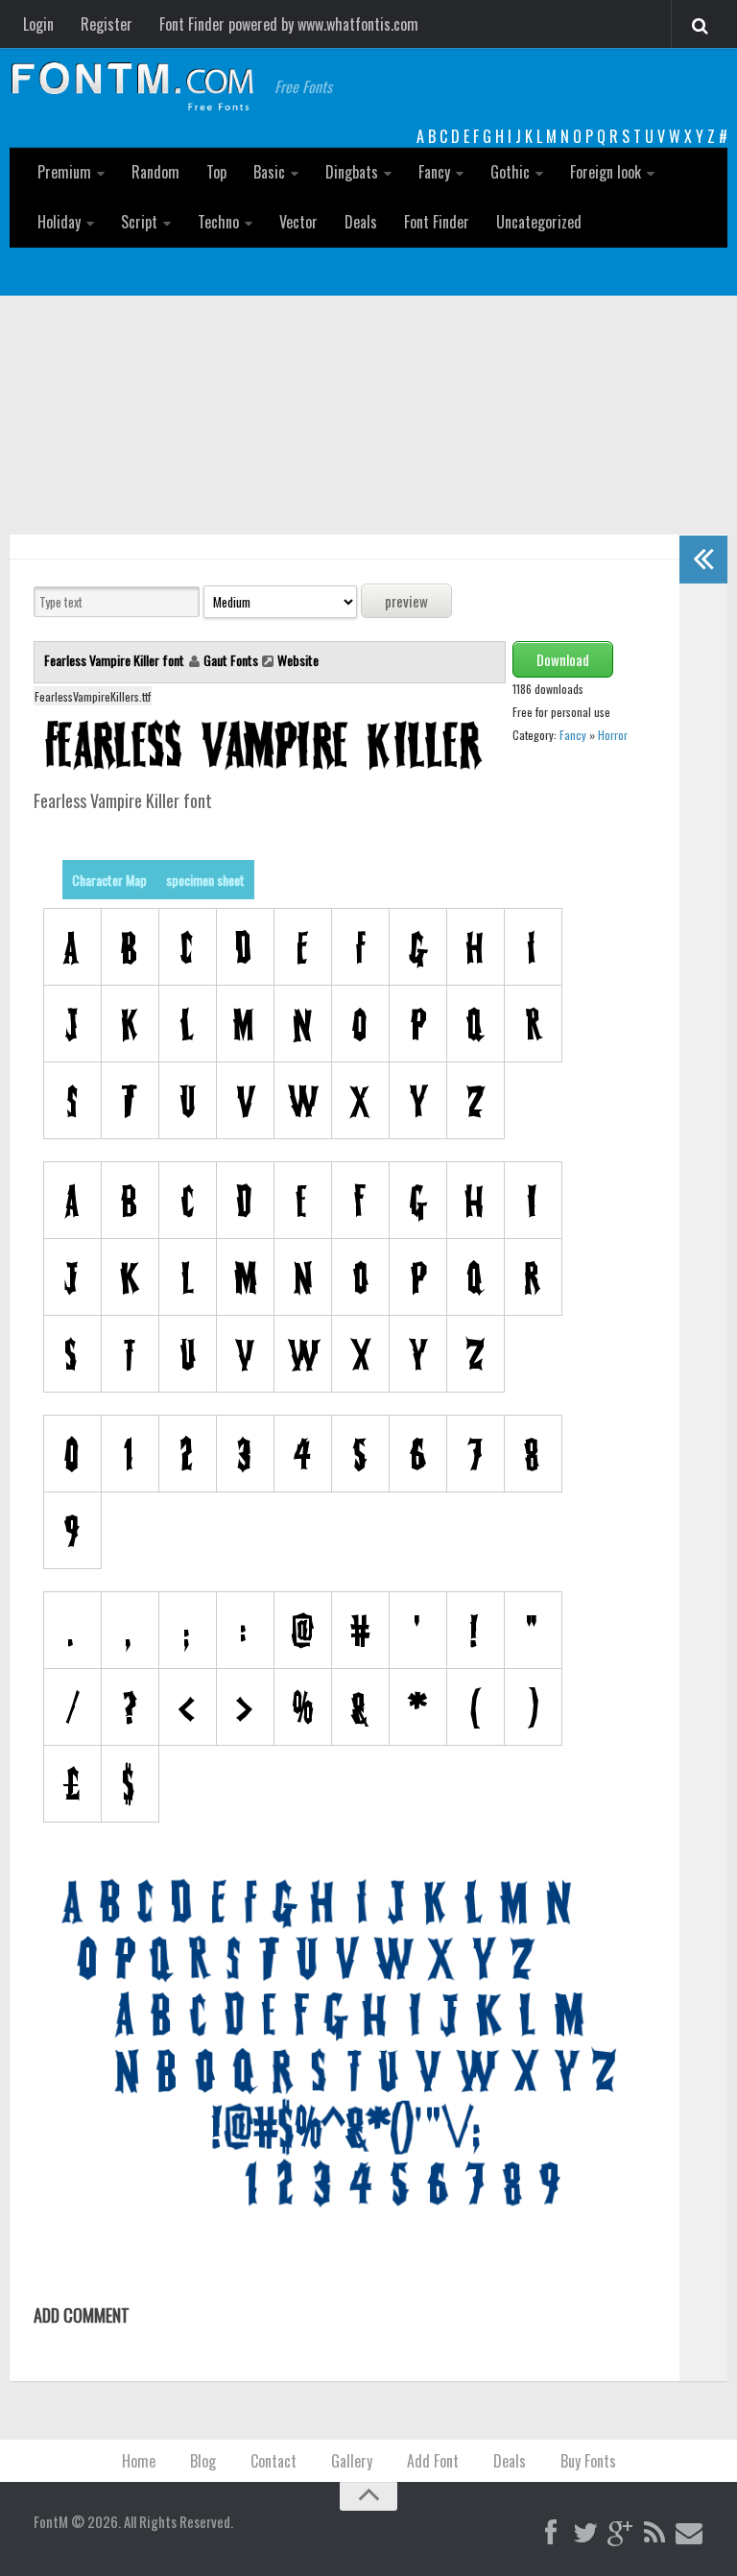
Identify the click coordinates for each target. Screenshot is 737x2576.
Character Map (109, 880)
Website (298, 660)
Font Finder (437, 222)
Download (563, 659)
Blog (203, 2461)
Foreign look (606, 172)
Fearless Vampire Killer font (116, 660)
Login (38, 24)
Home (139, 2461)
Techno (218, 222)
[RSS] (654, 2534)
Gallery (352, 2461)
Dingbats (352, 172)
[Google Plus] (620, 2534)
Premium (64, 172)
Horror (613, 735)
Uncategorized (539, 222)
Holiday (59, 222)
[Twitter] (585, 2534)
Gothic (510, 172)
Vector (298, 222)
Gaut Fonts (231, 660)
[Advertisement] (368, 440)
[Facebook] (551, 2534)
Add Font (433, 2461)
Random (155, 172)
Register (107, 24)
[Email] (689, 2534)
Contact (273, 2461)
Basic (269, 172)
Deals (361, 222)
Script (139, 222)
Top (216, 172)
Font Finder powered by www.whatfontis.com (289, 24)
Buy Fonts (588, 2461)
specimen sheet (205, 880)
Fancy (434, 172)
